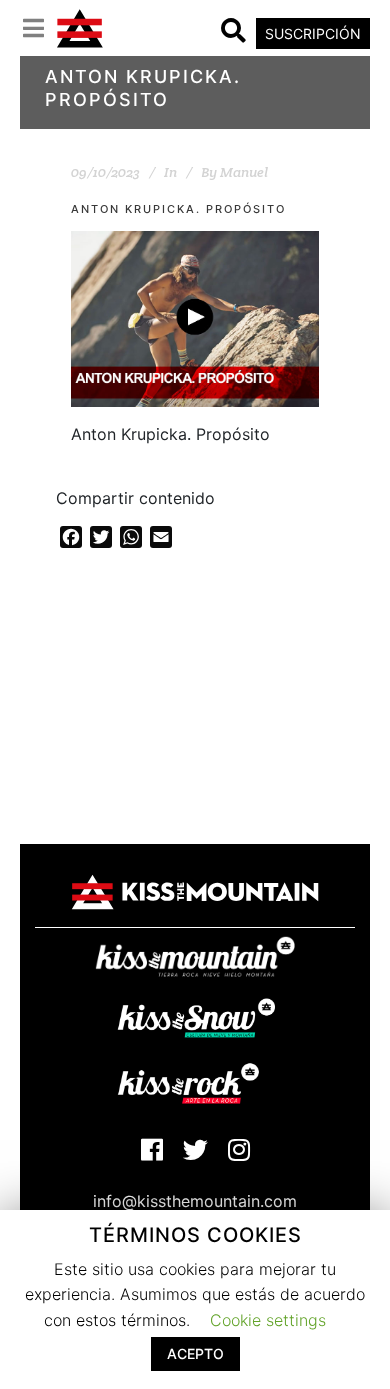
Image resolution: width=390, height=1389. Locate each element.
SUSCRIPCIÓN (313, 33)
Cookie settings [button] (268, 1320)
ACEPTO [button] (195, 1353)
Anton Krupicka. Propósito (178, 209)
